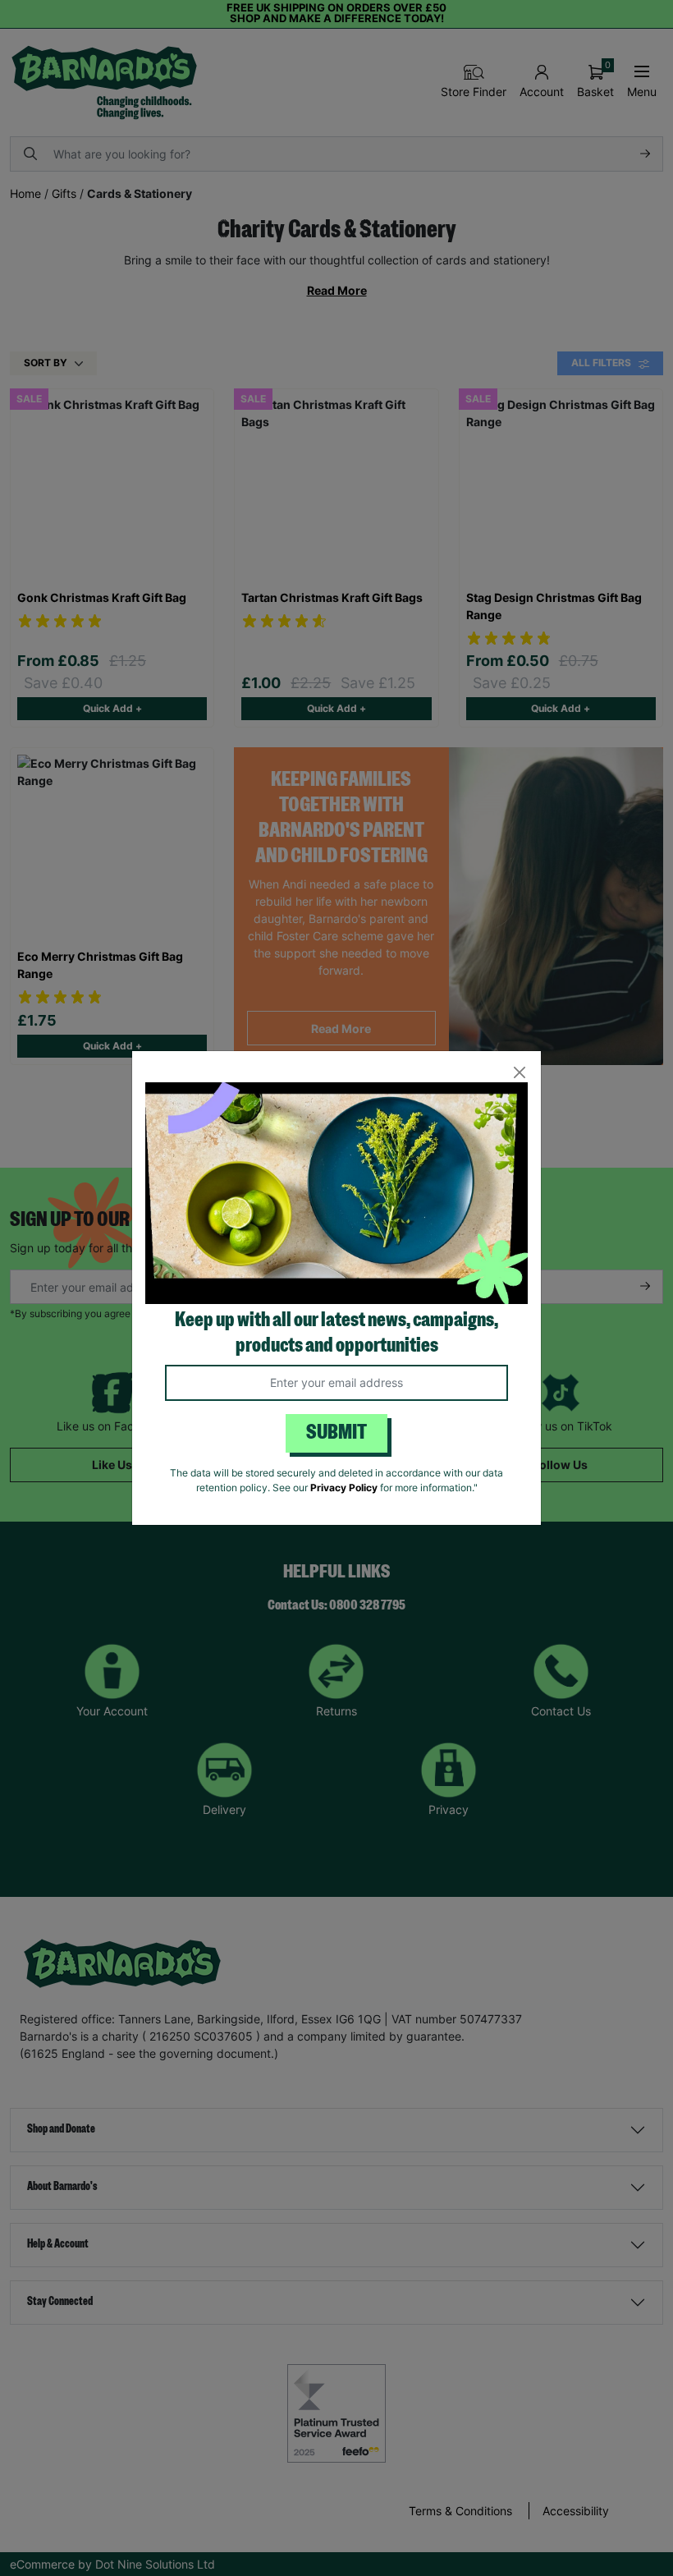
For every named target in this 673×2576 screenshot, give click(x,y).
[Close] (519, 1073)
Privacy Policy (344, 1488)
